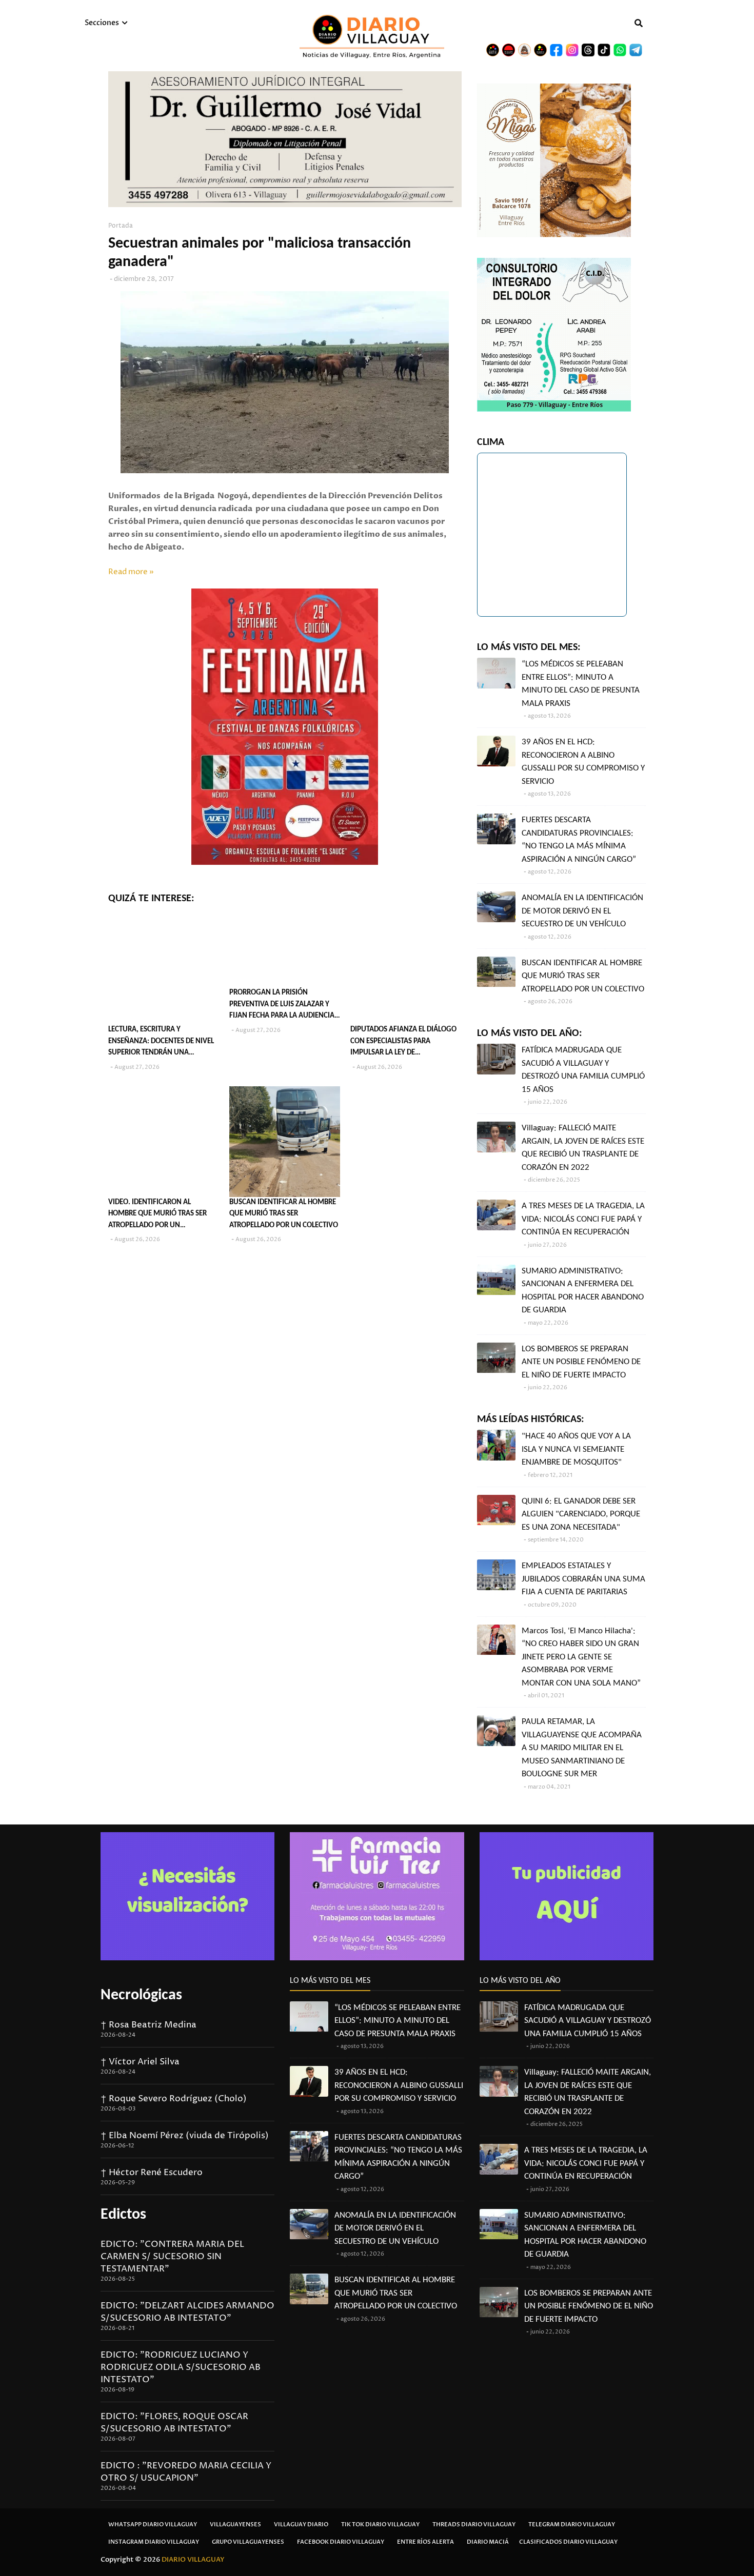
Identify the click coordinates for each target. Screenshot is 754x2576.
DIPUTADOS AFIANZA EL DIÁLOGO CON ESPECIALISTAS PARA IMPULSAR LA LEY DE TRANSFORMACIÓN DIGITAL (403, 1042)
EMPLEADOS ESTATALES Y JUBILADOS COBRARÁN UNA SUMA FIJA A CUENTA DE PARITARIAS (583, 1579)
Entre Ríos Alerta (425, 2542)
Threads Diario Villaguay (474, 2524)
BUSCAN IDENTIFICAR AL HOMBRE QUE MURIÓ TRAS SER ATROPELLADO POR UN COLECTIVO (284, 1214)
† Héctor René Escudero (152, 2173)
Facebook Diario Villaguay (341, 2542)
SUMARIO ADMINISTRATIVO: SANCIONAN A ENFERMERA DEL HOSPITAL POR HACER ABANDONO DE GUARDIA (583, 1291)
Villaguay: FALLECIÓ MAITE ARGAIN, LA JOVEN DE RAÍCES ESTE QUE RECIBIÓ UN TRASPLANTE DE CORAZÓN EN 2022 (583, 1148)
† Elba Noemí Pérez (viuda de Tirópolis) (185, 2136)
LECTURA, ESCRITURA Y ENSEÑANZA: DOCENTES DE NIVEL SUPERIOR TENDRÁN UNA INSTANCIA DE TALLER (161, 1042)
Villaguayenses (235, 2524)
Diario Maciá (488, 2542)
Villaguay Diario (301, 2524)
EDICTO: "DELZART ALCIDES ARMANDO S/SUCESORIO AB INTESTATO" (187, 2312)
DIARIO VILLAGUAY (193, 2560)
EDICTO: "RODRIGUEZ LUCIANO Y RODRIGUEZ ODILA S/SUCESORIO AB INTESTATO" (181, 2367)
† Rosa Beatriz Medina (148, 2025)
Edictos (123, 2215)
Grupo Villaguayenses (248, 2542)
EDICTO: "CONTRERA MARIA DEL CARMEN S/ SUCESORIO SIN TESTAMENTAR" (172, 2257)
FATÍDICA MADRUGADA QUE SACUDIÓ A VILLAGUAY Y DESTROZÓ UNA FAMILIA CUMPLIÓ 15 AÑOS (583, 1070)
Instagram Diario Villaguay (154, 2542)
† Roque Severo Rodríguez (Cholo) (174, 2099)
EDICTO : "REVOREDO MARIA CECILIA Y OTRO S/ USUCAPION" (186, 2472)
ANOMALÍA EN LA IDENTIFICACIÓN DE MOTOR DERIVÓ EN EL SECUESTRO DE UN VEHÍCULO (582, 911)
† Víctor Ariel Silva (140, 2062)
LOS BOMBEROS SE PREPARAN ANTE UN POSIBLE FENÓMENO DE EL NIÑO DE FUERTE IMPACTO (581, 1362)
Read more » (131, 572)
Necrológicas (141, 1995)
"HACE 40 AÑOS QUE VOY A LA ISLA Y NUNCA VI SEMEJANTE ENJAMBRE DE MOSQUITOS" (576, 1449)
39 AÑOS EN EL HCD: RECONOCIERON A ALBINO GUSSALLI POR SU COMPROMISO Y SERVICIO (583, 762)
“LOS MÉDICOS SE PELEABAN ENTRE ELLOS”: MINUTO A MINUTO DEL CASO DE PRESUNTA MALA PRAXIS (581, 684)
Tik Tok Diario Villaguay (380, 2524)
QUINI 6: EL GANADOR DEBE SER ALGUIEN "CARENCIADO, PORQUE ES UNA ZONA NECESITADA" (581, 1514)
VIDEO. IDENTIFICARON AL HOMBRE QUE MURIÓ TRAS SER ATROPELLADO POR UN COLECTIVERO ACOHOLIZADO (157, 1215)
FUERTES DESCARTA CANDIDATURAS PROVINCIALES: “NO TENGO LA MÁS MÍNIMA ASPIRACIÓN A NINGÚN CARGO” (579, 840)
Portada (121, 226)
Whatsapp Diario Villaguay (153, 2524)
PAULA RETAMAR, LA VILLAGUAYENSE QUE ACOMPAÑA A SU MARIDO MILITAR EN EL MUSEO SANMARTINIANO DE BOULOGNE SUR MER (582, 1748)
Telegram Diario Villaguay (572, 2524)
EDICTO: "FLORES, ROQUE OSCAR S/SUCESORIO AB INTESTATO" (174, 2423)
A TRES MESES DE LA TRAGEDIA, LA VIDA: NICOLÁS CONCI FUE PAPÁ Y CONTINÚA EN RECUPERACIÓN (583, 1219)
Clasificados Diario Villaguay (568, 2542)
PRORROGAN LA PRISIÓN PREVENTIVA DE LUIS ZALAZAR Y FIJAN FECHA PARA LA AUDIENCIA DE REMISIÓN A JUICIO (282, 1006)
